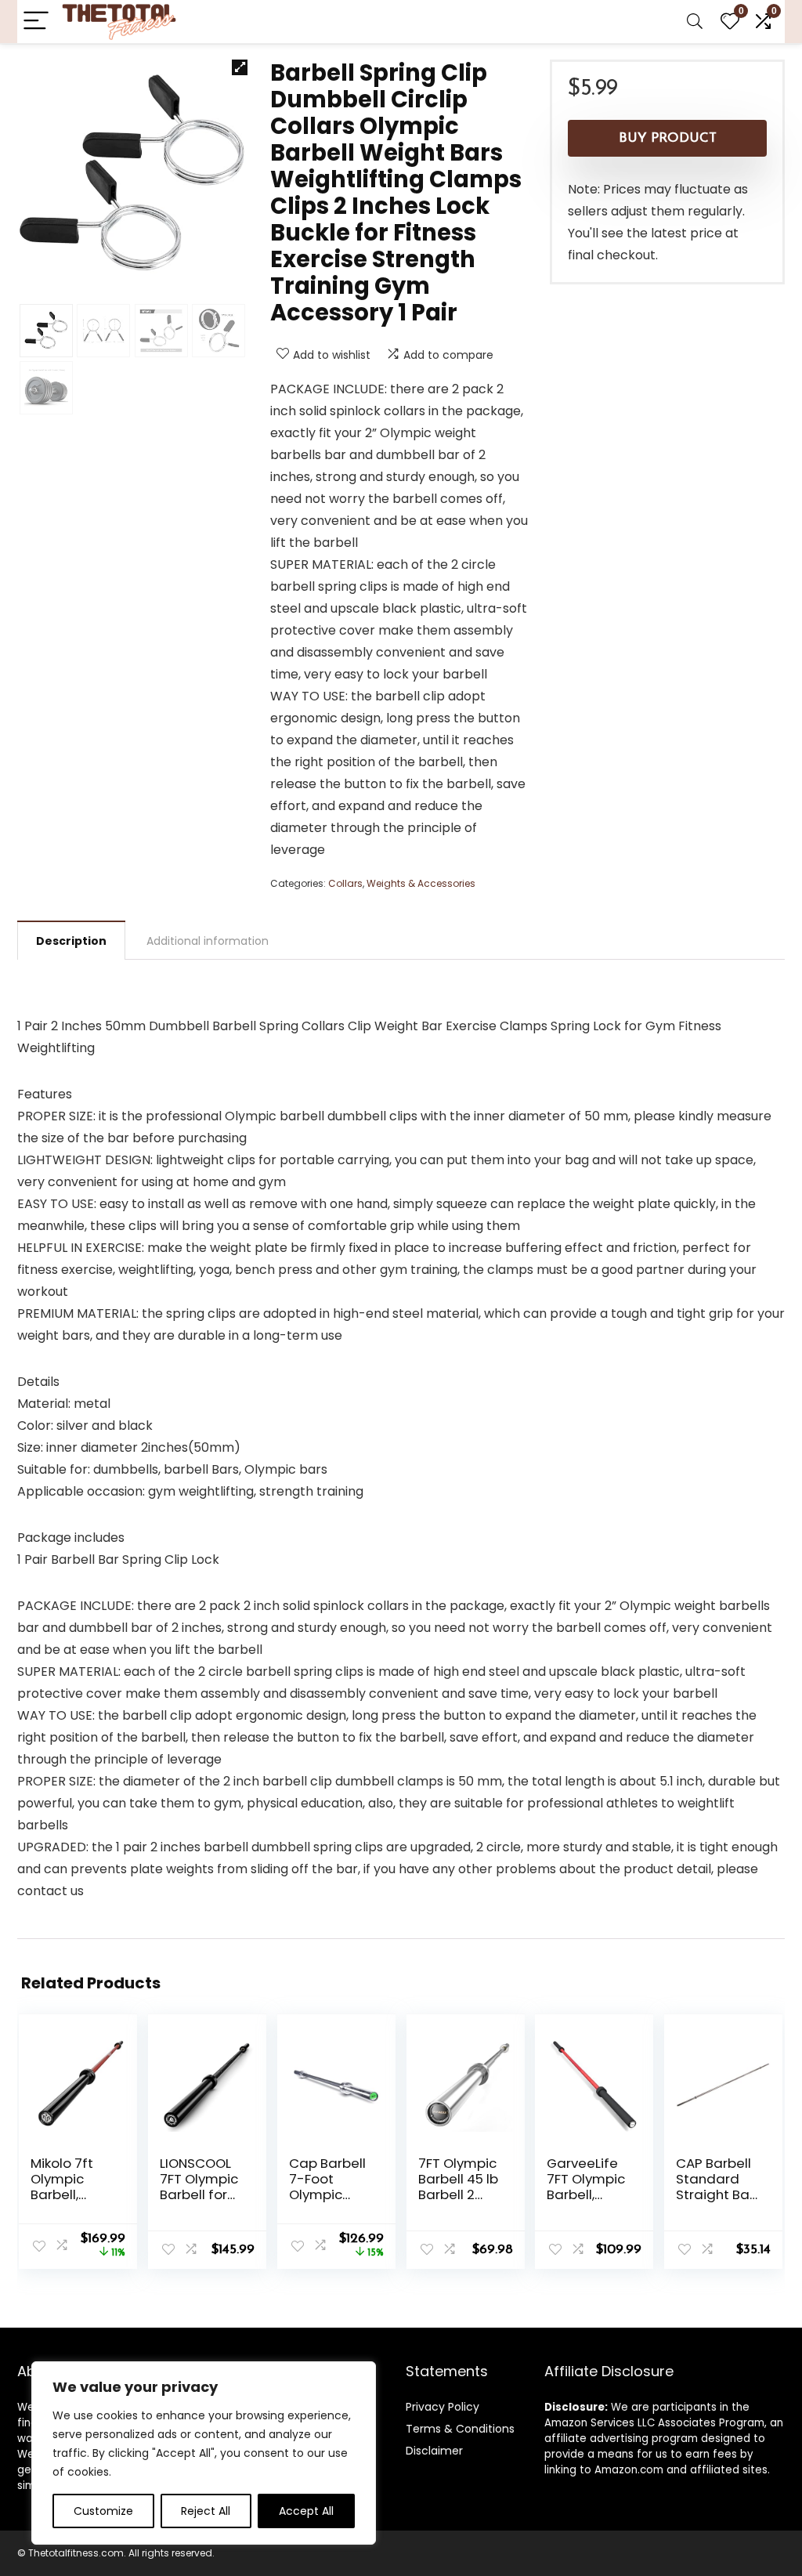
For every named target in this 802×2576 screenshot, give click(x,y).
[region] (204, 2453)
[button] (240, 67)
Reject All (206, 2511)
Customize (103, 2511)
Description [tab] (71, 941)
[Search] (695, 22)
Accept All (306, 2511)
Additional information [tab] (208, 941)
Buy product (668, 138)
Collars (345, 883)
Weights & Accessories (421, 883)
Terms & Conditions (460, 2429)
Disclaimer (434, 2451)
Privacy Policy (443, 2407)
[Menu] (36, 22)
